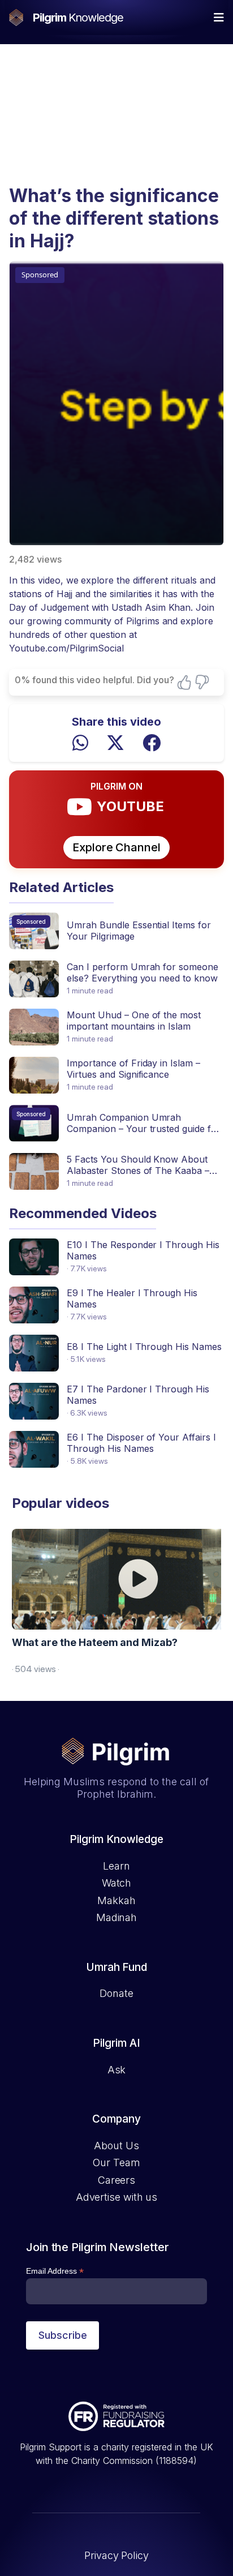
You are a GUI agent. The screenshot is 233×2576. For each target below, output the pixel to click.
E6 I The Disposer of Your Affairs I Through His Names (141, 1443)
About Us (116, 2146)
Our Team (116, 2163)
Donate (116, 1993)
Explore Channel (116, 847)
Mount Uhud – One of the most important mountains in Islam (133, 1021)
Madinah (116, 1917)
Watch (117, 1883)
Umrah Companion (109, 1117)
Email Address (55, 2271)
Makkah (116, 1900)
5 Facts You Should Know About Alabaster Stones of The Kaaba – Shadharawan (138, 1171)
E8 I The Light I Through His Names (144, 1347)
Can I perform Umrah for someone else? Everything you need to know (142, 972)
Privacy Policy (116, 2555)
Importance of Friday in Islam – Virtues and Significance (133, 1069)
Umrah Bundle (98, 925)
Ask (117, 2070)
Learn (116, 1866)
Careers (116, 2180)
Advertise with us (116, 2197)
